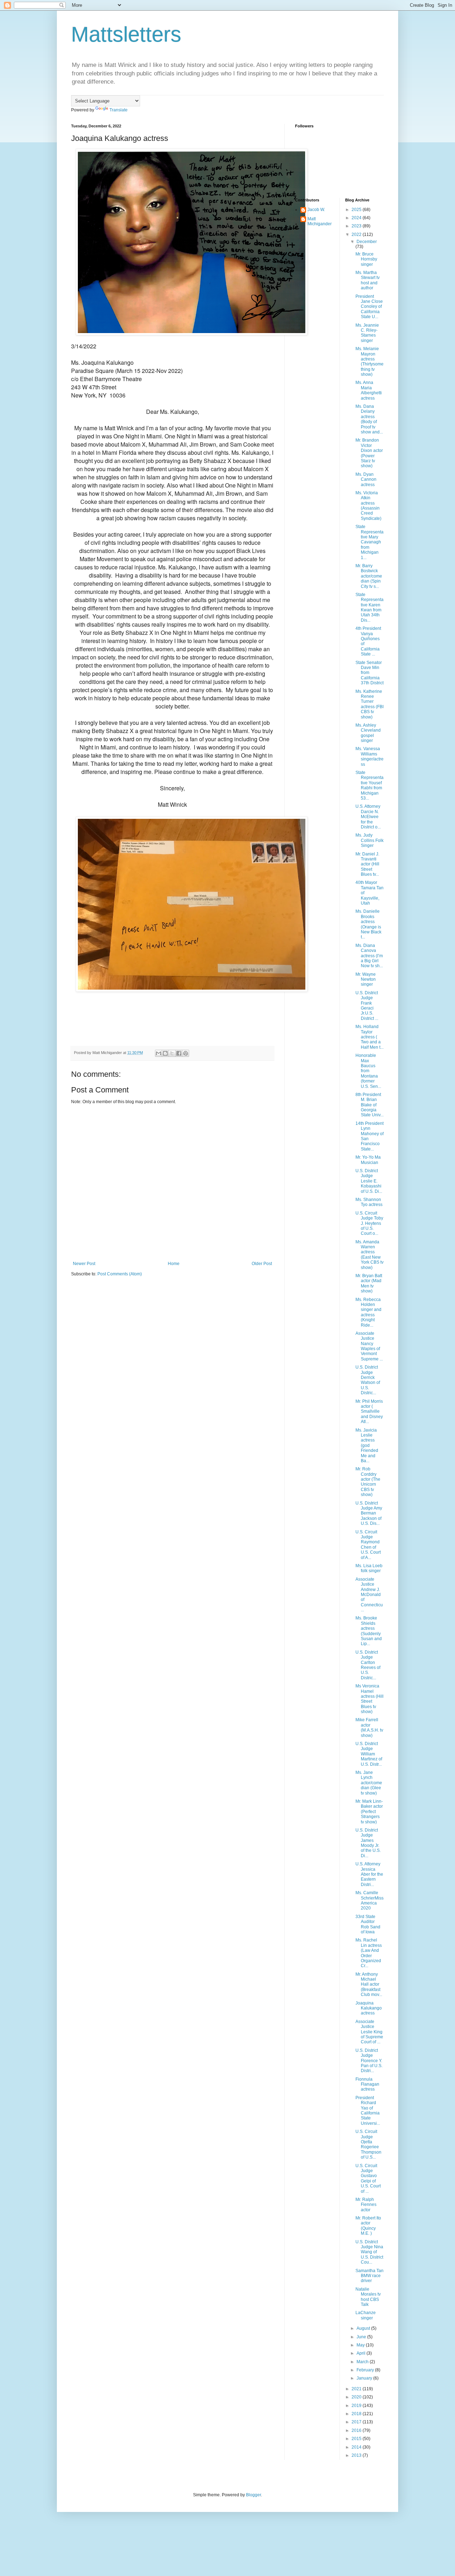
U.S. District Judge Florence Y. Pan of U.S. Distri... (369, 2061)
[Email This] (159, 1053)
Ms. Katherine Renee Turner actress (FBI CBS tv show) (370, 704)
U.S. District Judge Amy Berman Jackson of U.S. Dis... (369, 1513)
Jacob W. (316, 210)
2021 (357, 2389)
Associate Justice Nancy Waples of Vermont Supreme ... (369, 1346)
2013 (357, 2455)
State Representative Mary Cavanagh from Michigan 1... (370, 542)
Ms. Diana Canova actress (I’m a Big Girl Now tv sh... (369, 956)
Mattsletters (126, 34)
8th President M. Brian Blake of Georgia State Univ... (370, 1105)
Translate (119, 110)
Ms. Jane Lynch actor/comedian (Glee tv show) (369, 1783)
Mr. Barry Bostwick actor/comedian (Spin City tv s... (369, 576)
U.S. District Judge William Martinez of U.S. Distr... (369, 1754)
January (365, 2378)
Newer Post (84, 1264)
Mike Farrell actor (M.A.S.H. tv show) (369, 1727)
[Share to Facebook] (179, 1053)
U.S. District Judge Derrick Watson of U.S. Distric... (368, 1380)
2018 (357, 2414)
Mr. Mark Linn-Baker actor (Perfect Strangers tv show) (369, 1812)
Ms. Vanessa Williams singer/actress (370, 756)
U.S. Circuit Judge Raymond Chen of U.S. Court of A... (368, 1545)
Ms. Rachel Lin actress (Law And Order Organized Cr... (369, 1953)
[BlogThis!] (165, 1053)
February (366, 2370)
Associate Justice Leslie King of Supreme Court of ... (369, 2032)
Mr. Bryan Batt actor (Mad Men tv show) (369, 1283)
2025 (357, 210)
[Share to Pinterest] (186, 1053)
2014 (357, 2447)
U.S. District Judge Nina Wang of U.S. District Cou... (369, 2252)
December (367, 242)
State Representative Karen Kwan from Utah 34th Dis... (370, 607)
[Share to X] (172, 1053)
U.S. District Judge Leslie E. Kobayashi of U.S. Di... (369, 1181)
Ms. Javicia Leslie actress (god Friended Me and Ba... (367, 1445)
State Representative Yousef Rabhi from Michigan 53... (370, 785)
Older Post (262, 1264)
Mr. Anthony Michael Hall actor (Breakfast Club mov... (369, 1985)
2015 (357, 2439)
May (361, 2345)
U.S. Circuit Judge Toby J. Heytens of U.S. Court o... (369, 1223)
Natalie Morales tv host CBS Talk (368, 2297)
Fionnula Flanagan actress (367, 2084)
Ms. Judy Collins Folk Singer (370, 840)
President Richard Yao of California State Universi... (368, 2111)
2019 (357, 2406)
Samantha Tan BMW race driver (370, 2276)
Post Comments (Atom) (120, 1274)
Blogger (253, 2495)
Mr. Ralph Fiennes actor (366, 2205)
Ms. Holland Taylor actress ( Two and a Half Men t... (370, 1037)
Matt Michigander (320, 221)
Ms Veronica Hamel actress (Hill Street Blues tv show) (370, 1699)
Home (174, 1264)
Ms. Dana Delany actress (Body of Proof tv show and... (369, 419)
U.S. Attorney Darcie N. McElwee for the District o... (368, 817)
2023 (357, 226)
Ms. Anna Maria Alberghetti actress (369, 390)
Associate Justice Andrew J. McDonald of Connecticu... (369, 1595)
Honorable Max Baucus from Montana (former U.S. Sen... (368, 1071)
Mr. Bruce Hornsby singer (366, 259)
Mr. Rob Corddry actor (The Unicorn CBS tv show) (368, 1482)
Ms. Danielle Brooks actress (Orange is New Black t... (368, 924)
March (363, 2362)
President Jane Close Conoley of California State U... (369, 307)
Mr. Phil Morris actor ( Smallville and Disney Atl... (369, 1412)
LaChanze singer (366, 2315)
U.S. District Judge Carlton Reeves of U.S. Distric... (368, 1665)
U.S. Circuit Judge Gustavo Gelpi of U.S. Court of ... (368, 2179)
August (364, 2328)
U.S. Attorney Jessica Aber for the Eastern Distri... (369, 1874)
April (362, 2353)
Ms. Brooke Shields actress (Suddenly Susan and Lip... (369, 1631)
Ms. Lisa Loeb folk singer (369, 1568)
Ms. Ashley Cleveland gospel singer (368, 733)
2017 (357, 2422)
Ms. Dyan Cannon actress (366, 480)
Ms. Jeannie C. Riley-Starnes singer (367, 333)
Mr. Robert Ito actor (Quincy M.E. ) (368, 2226)
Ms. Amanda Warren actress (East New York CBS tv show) (370, 1255)
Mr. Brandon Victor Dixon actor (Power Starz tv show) (369, 453)
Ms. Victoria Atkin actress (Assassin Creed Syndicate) (368, 506)
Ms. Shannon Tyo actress (369, 1202)
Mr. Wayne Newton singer (366, 979)
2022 (357, 235)
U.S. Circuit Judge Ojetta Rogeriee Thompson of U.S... (368, 2144)
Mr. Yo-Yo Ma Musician (368, 1160)
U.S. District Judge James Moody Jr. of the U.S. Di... (368, 1843)
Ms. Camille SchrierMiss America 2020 (370, 1900)
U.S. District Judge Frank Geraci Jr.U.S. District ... (367, 1006)
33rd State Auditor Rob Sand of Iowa (368, 1924)
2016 (357, 2430)
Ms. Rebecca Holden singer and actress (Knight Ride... (368, 1312)
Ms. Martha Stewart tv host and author (368, 280)
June (362, 2337)
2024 (357, 218)
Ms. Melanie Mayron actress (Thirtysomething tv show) (370, 362)
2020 (357, 2397)
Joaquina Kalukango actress (369, 2008)
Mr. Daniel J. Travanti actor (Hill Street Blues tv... (367, 864)
